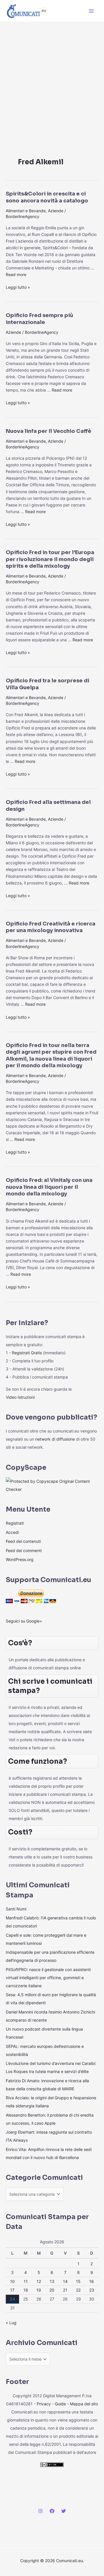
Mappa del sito (84, 2404)
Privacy (44, 2404)
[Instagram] (40, 2511)
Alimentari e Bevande (26, 211)
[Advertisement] (52, 77)
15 (78, 2281)
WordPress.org (20, 1559)
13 (52, 2281)
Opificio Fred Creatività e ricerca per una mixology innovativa (51, 927)
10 (12, 2281)
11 (26, 2281)
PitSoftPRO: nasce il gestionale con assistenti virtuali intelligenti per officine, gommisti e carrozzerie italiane (48, 1978)
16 (92, 2281)
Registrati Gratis (27, 1353)
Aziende (56, 211)
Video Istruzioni (20, 1397)
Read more (16, 274)
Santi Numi (16, 1909)
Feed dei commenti (24, 1550)
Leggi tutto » (18, 287)
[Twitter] (64, 2511)
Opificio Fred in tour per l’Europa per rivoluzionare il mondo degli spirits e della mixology (50, 559)
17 (12, 2290)
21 (65, 2290)
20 (52, 2290)
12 (39, 2281)
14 (65, 2281)
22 (78, 2290)
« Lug (11, 2323)
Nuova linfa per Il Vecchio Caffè (49, 431)
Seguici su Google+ (24, 1621)
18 (26, 2290)
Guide (60, 2404)
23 (92, 2290)
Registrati (15, 1523)
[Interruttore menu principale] (91, 11)
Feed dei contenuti (23, 1541)
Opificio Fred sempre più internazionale (39, 319)
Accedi (12, 1532)
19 (39, 2290)
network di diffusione (55, 1439)
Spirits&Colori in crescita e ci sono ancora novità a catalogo (47, 197)
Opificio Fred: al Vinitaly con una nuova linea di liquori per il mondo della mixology (49, 1187)
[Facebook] (52, 2511)
